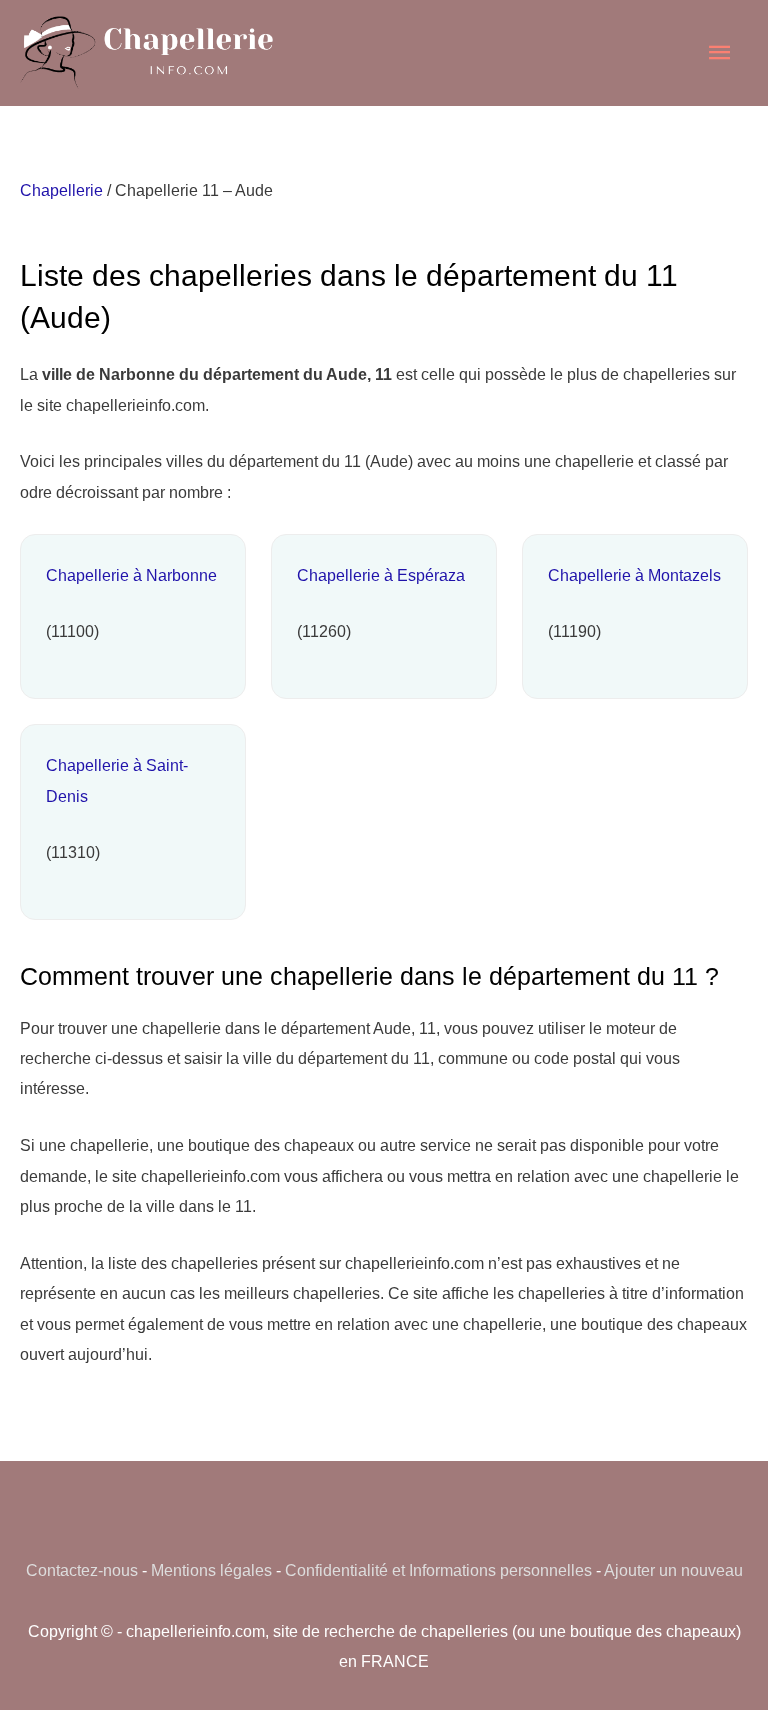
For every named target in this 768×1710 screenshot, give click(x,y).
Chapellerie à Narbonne (131, 575)
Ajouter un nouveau (673, 1570)
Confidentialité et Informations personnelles (438, 1570)
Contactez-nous (82, 1570)
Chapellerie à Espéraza (381, 575)
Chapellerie (61, 190)
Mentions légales (211, 1570)
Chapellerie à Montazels (634, 575)
